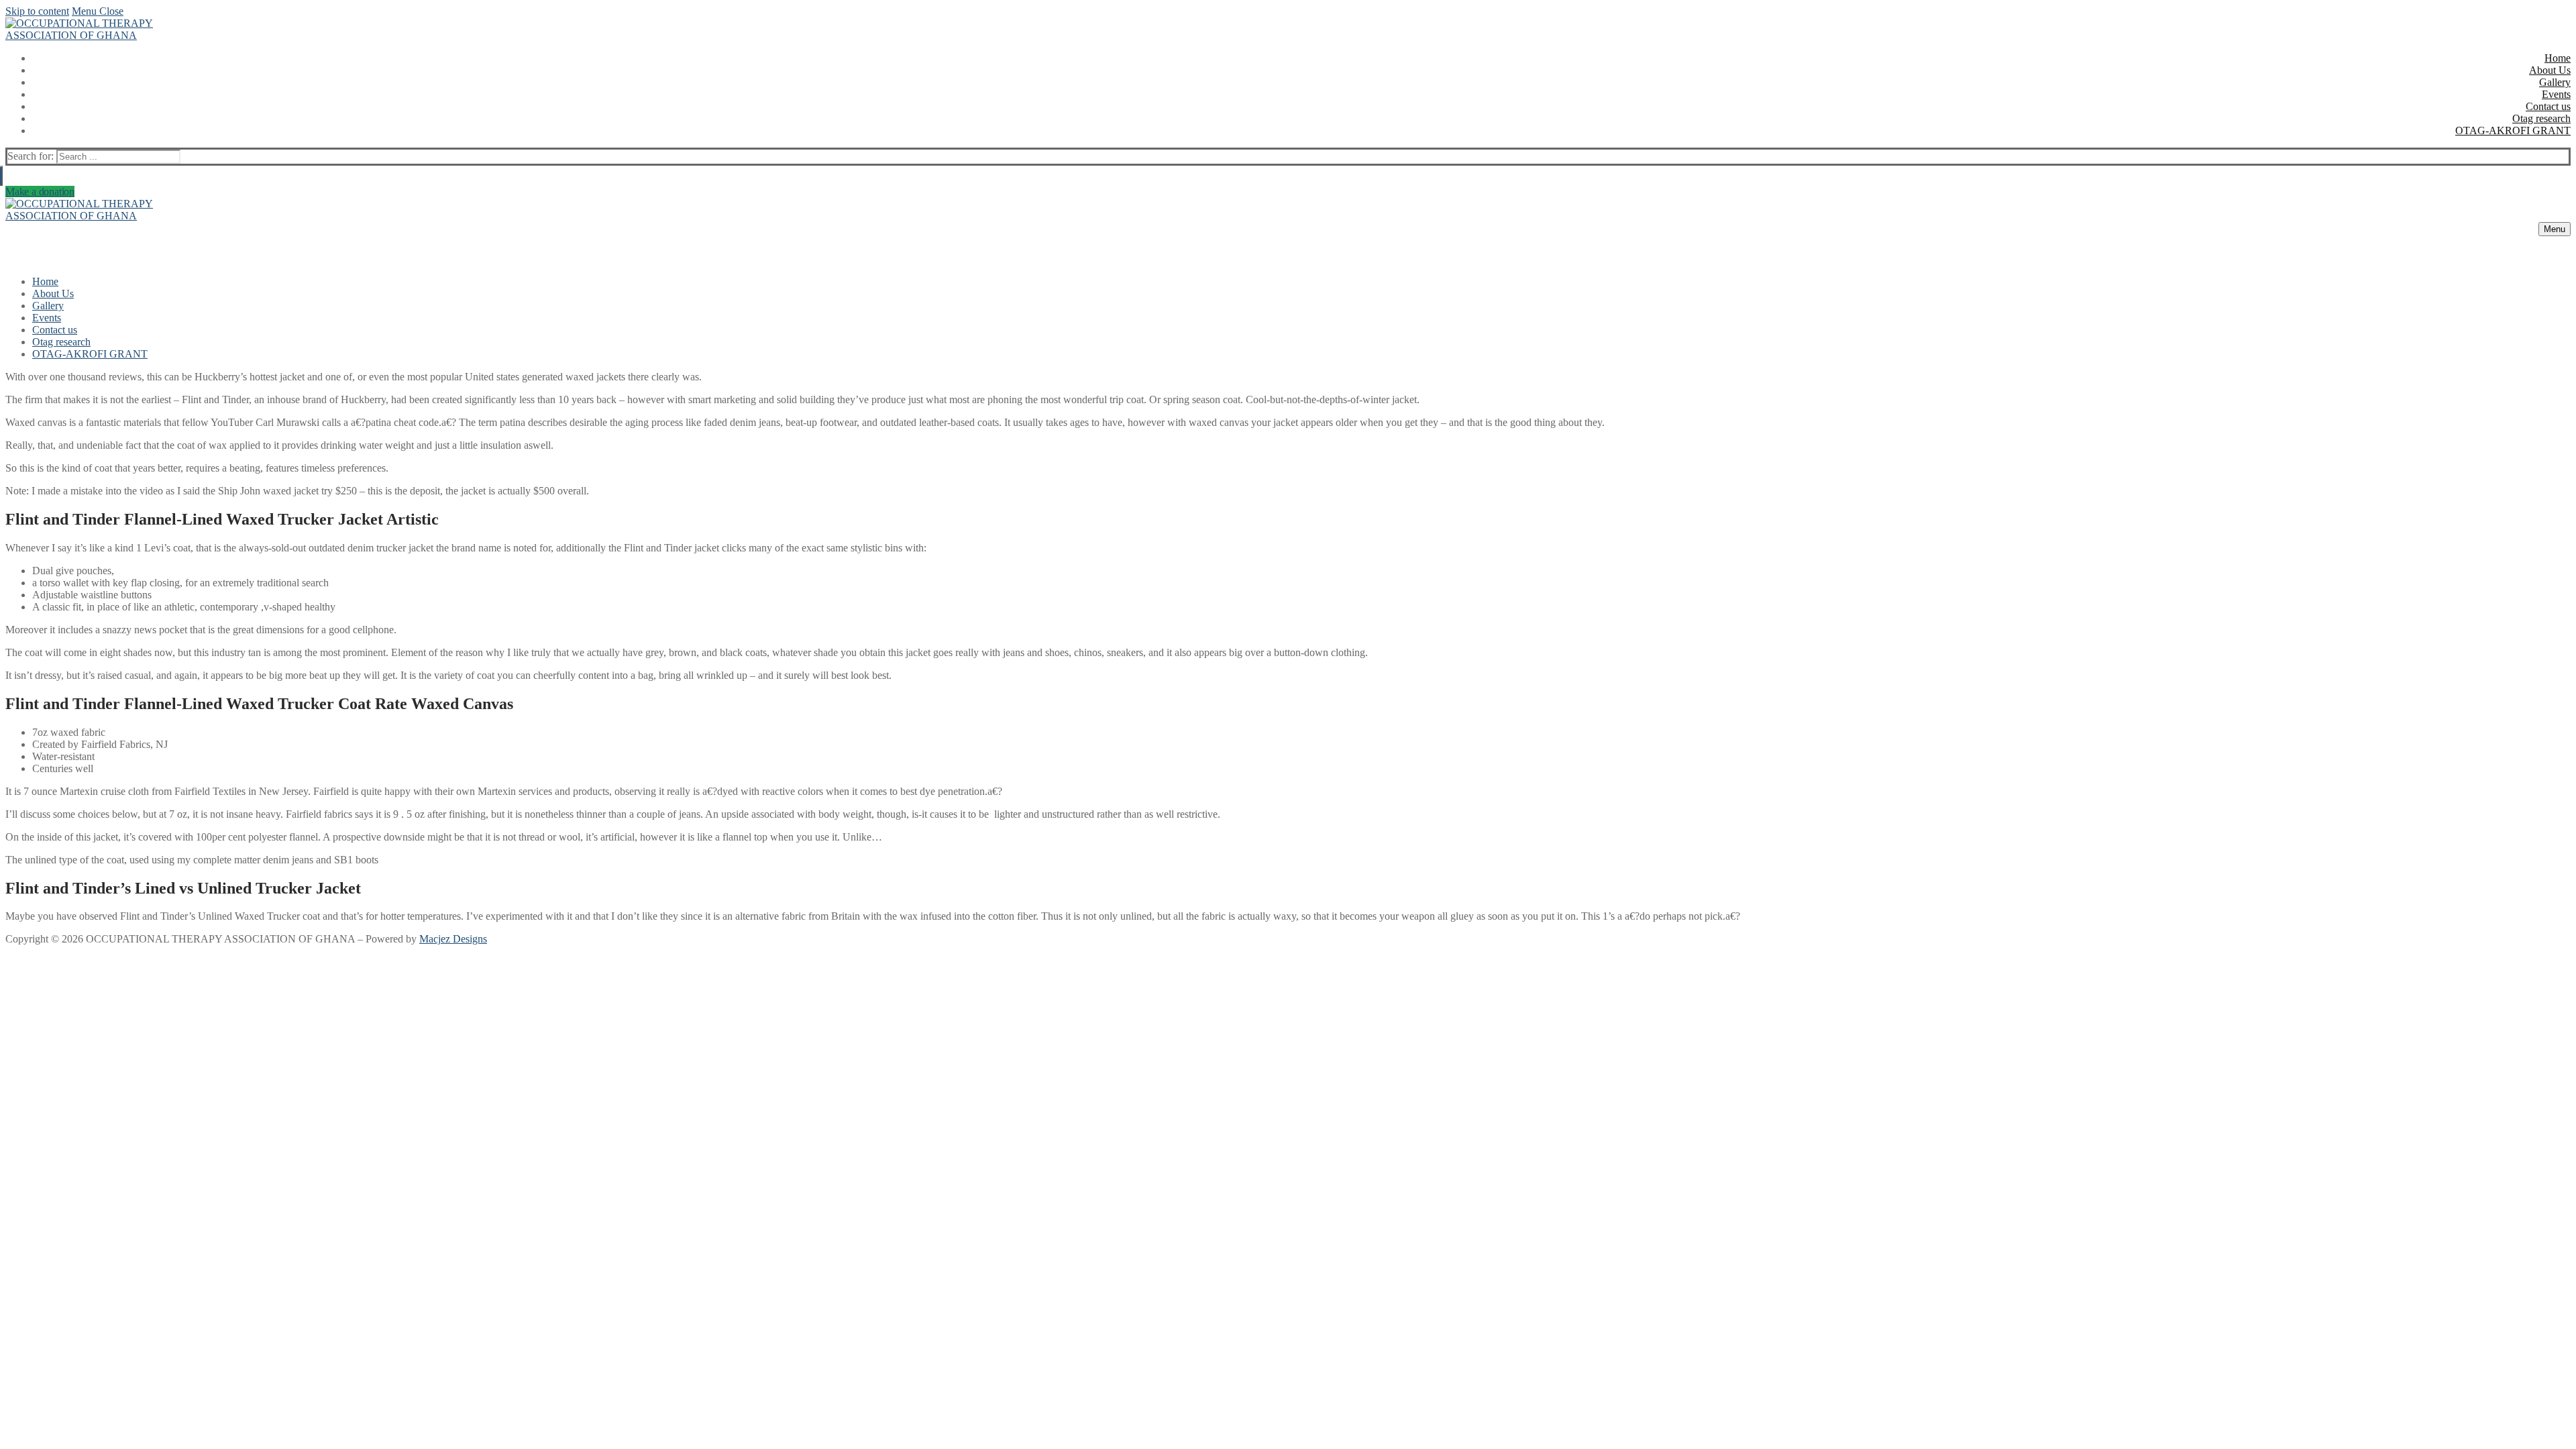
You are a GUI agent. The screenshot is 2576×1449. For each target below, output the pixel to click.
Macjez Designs (453, 939)
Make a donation (40, 192)
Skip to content (37, 11)
